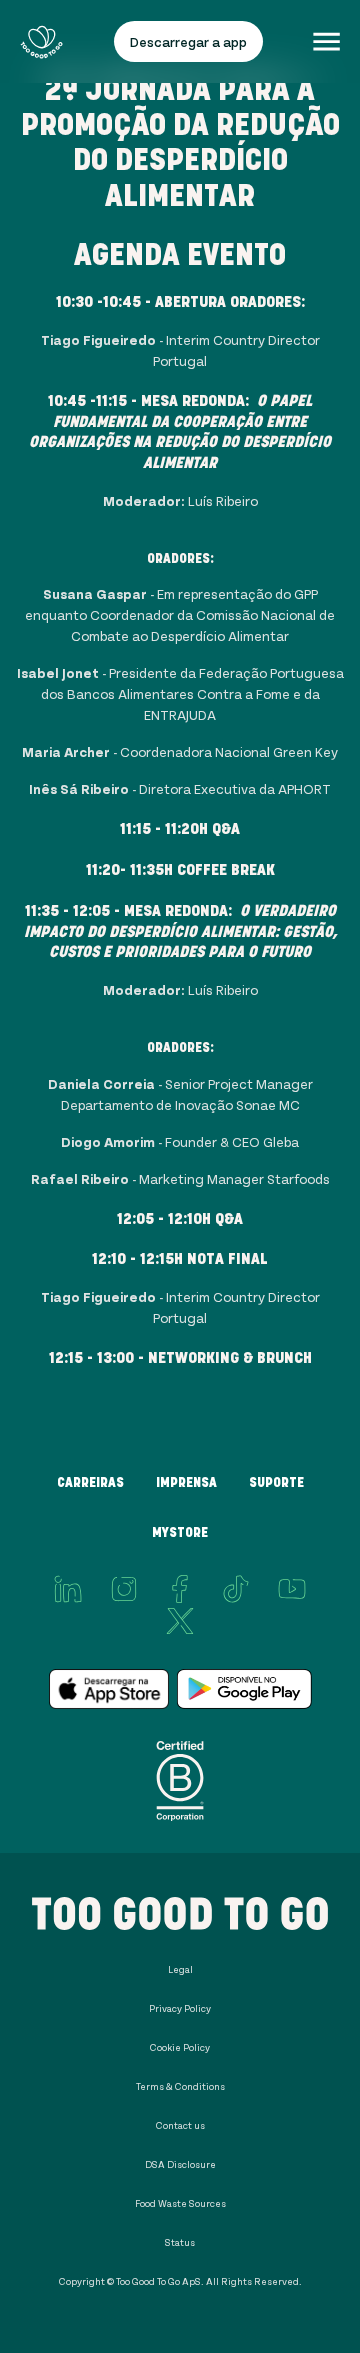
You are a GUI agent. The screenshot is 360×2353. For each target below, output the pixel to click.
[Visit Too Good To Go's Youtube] (292, 1589)
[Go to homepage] (41, 41)
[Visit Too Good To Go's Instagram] (124, 1589)
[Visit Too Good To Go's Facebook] (180, 1589)
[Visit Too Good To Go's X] (180, 1621)
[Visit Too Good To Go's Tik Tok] (236, 1589)
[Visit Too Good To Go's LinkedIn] (68, 1589)
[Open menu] (326, 41)
